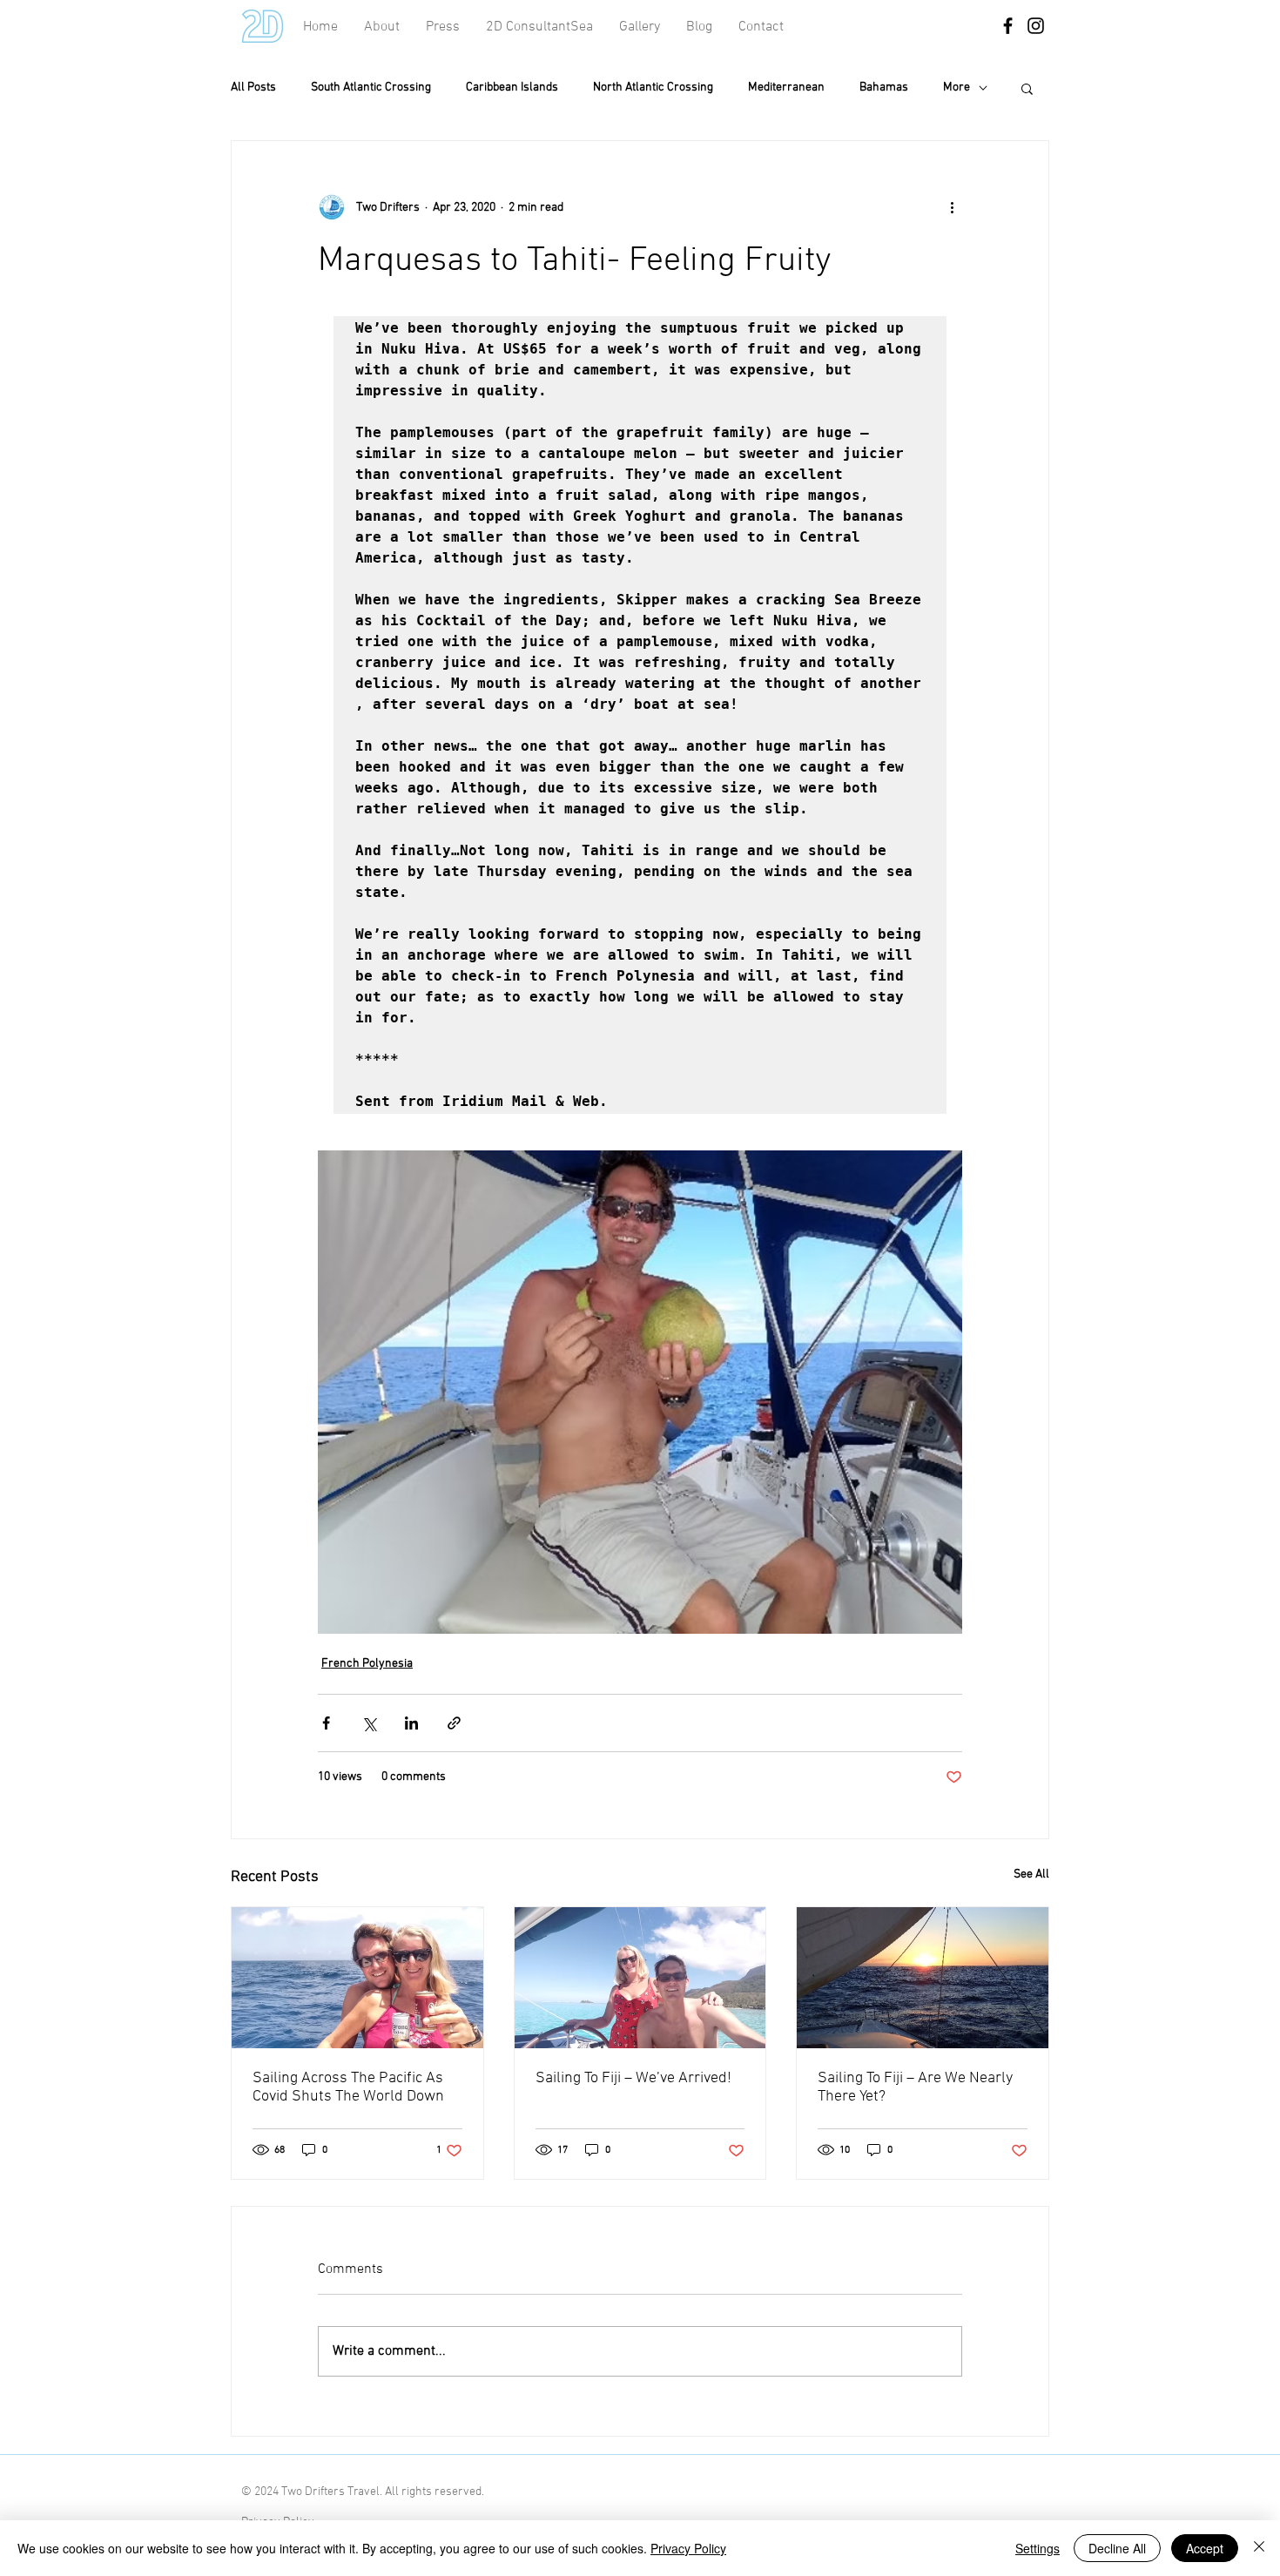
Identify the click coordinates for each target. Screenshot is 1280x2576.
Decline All (1117, 2548)
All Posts (253, 88)
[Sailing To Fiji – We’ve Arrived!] (640, 1978)
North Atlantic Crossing (653, 88)
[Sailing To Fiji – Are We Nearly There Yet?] (923, 1978)
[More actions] (952, 207)
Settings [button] (1037, 2548)
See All (1031, 1875)
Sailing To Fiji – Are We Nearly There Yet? (915, 2087)
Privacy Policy (688, 2548)
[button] (761, 27)
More (957, 88)
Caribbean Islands (512, 88)
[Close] (1259, 2548)
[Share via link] (454, 1723)
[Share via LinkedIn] (411, 1723)
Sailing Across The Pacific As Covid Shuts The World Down (348, 2087)
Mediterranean (786, 88)
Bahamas (884, 88)
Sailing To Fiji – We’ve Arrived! (633, 2078)
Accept (1205, 2548)
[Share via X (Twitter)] (369, 1723)
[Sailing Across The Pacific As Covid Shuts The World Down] (357, 1978)
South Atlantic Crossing (371, 88)
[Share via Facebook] (326, 1723)
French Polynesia (367, 1664)
